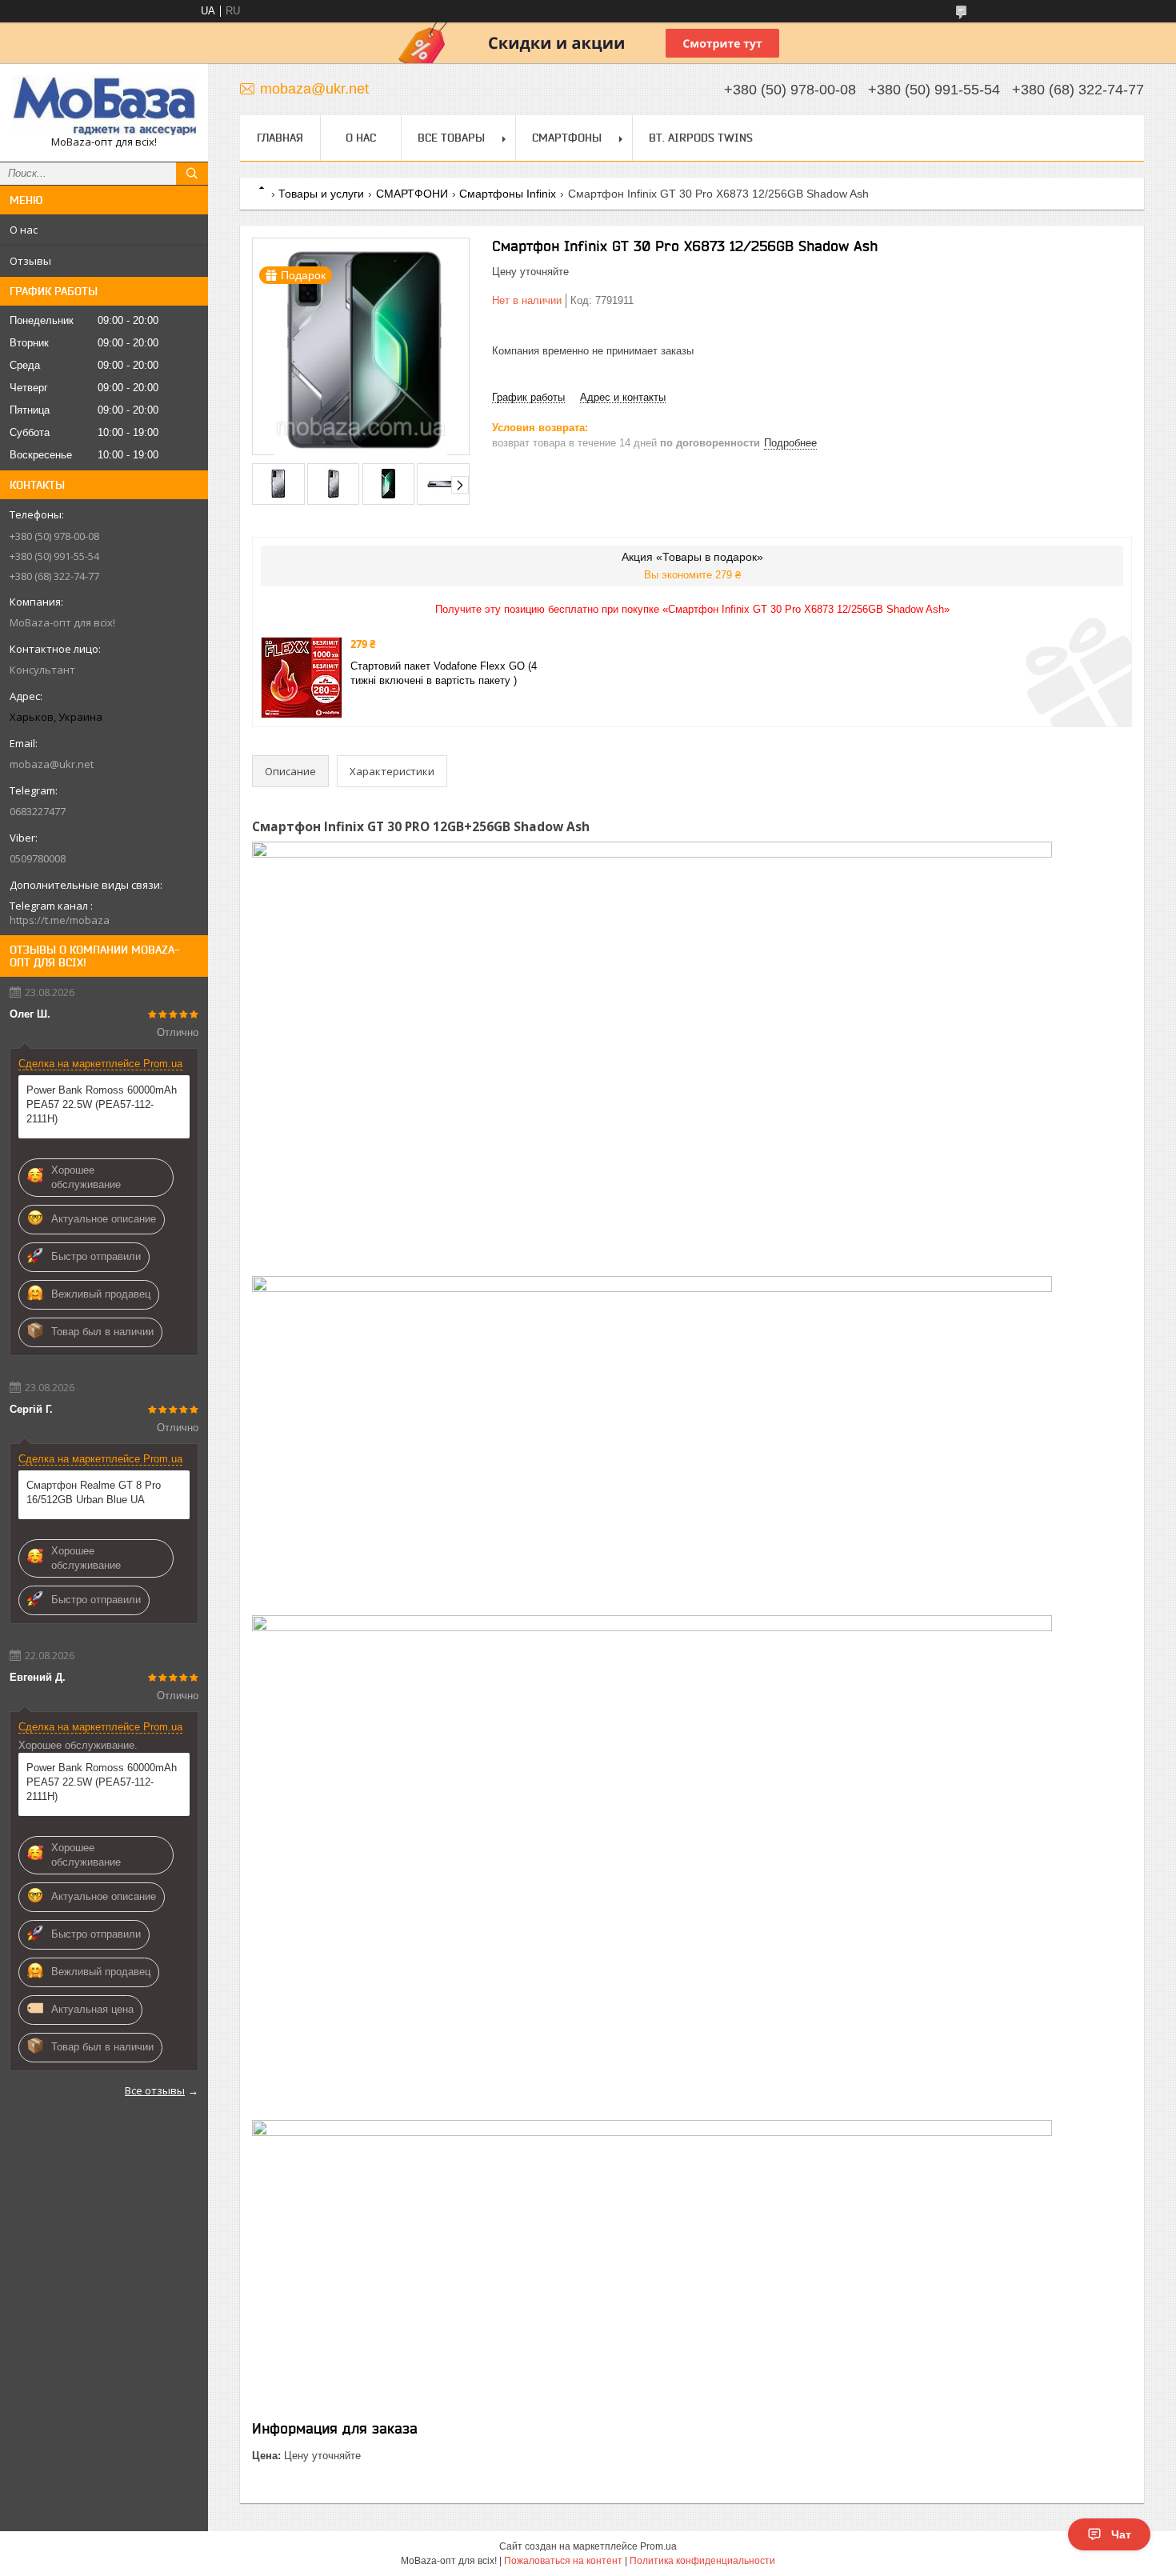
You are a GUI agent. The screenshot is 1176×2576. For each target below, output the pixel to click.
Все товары (451, 138)
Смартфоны (567, 138)
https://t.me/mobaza (60, 920)
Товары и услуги (321, 194)
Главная (280, 138)
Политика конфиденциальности (702, 2561)
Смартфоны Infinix (508, 194)
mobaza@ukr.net (52, 764)
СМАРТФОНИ (412, 194)
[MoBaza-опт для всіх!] (104, 105)
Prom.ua (658, 2546)
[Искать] (192, 174)
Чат (1121, 2534)
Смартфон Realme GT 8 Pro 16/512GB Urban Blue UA (94, 1492)
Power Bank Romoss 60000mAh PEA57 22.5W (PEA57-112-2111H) (102, 1104)
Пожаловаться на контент (563, 2561)
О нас (24, 230)
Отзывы (30, 261)
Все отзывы (155, 2090)
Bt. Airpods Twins (701, 138)
